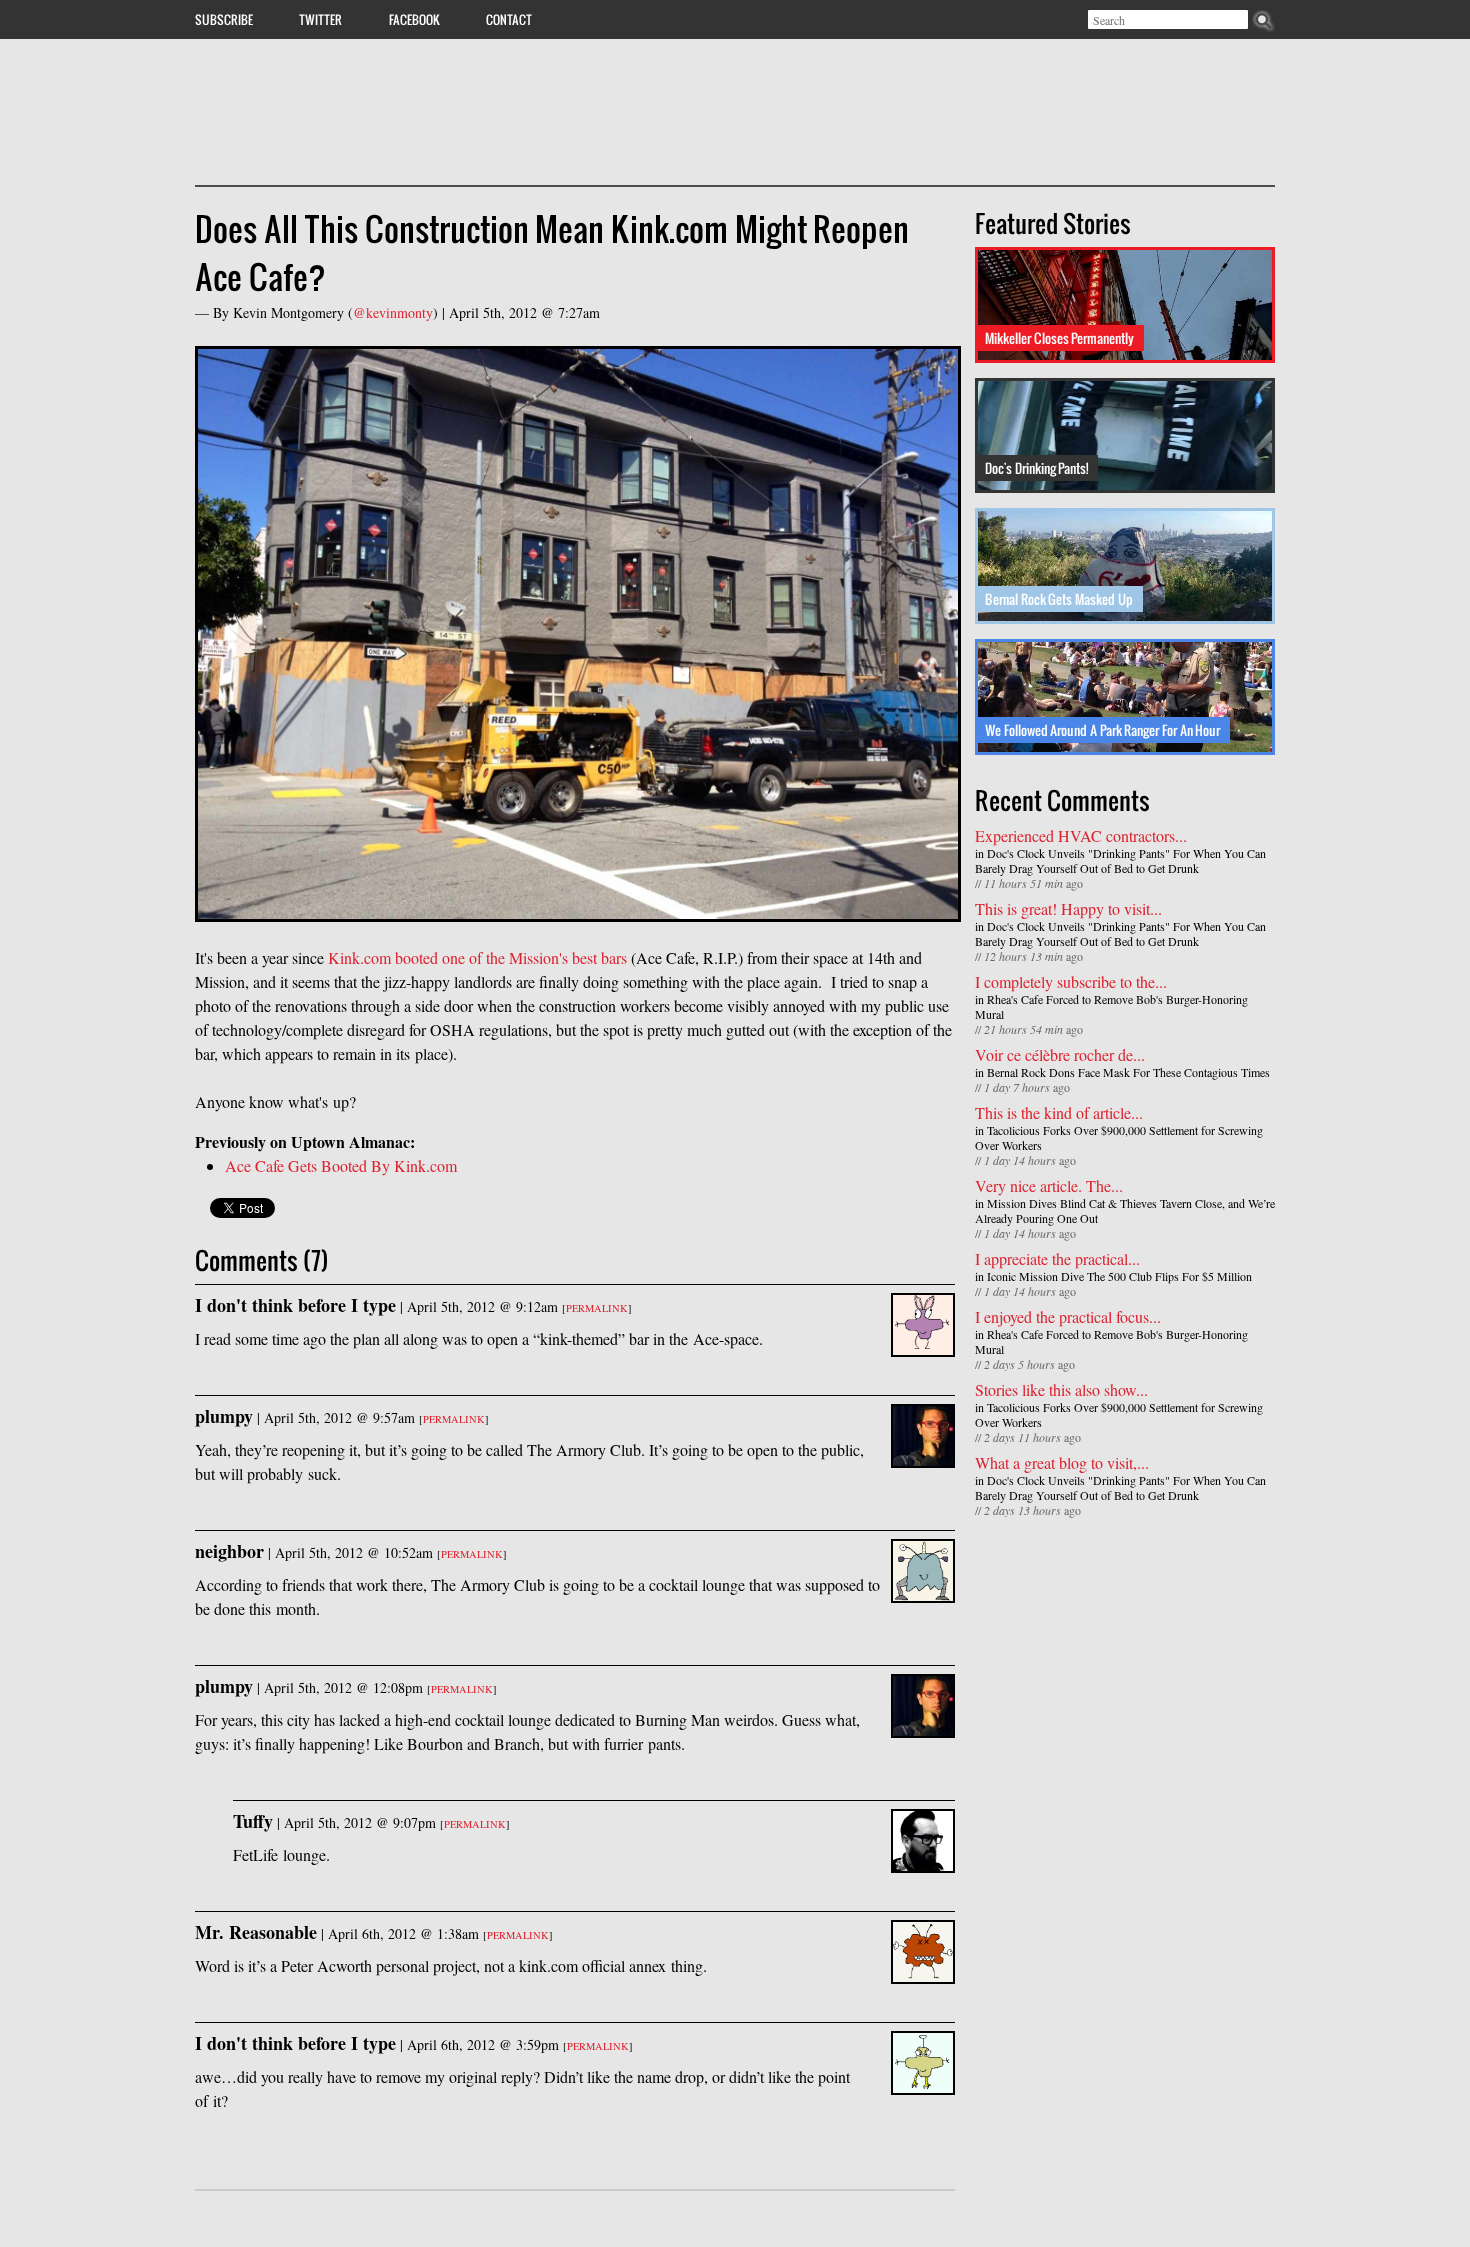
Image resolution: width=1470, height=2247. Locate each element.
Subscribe (224, 19)
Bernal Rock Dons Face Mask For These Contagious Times (1128, 1072)
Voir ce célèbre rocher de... (1060, 1054)
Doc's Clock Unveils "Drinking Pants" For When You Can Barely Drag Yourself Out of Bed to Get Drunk (1120, 860)
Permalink (597, 1308)
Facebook (414, 19)
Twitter (320, 19)
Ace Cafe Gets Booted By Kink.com (341, 1165)
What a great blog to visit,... (1062, 1462)
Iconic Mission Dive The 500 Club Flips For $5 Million (1119, 1276)
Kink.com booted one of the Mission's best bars (477, 957)
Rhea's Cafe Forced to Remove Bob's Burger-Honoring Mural (1111, 1006)
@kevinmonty (393, 312)
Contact (509, 19)
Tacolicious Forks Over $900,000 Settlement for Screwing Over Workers (1119, 1137)
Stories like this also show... (1061, 1389)
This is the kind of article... (1059, 1112)
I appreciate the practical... (1057, 1258)
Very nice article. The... (1049, 1185)
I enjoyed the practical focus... (1068, 1316)
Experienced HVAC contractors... (1081, 835)
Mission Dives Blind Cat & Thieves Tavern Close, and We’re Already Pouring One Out (1125, 1210)
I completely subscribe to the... (1071, 981)
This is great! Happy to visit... (1068, 908)
